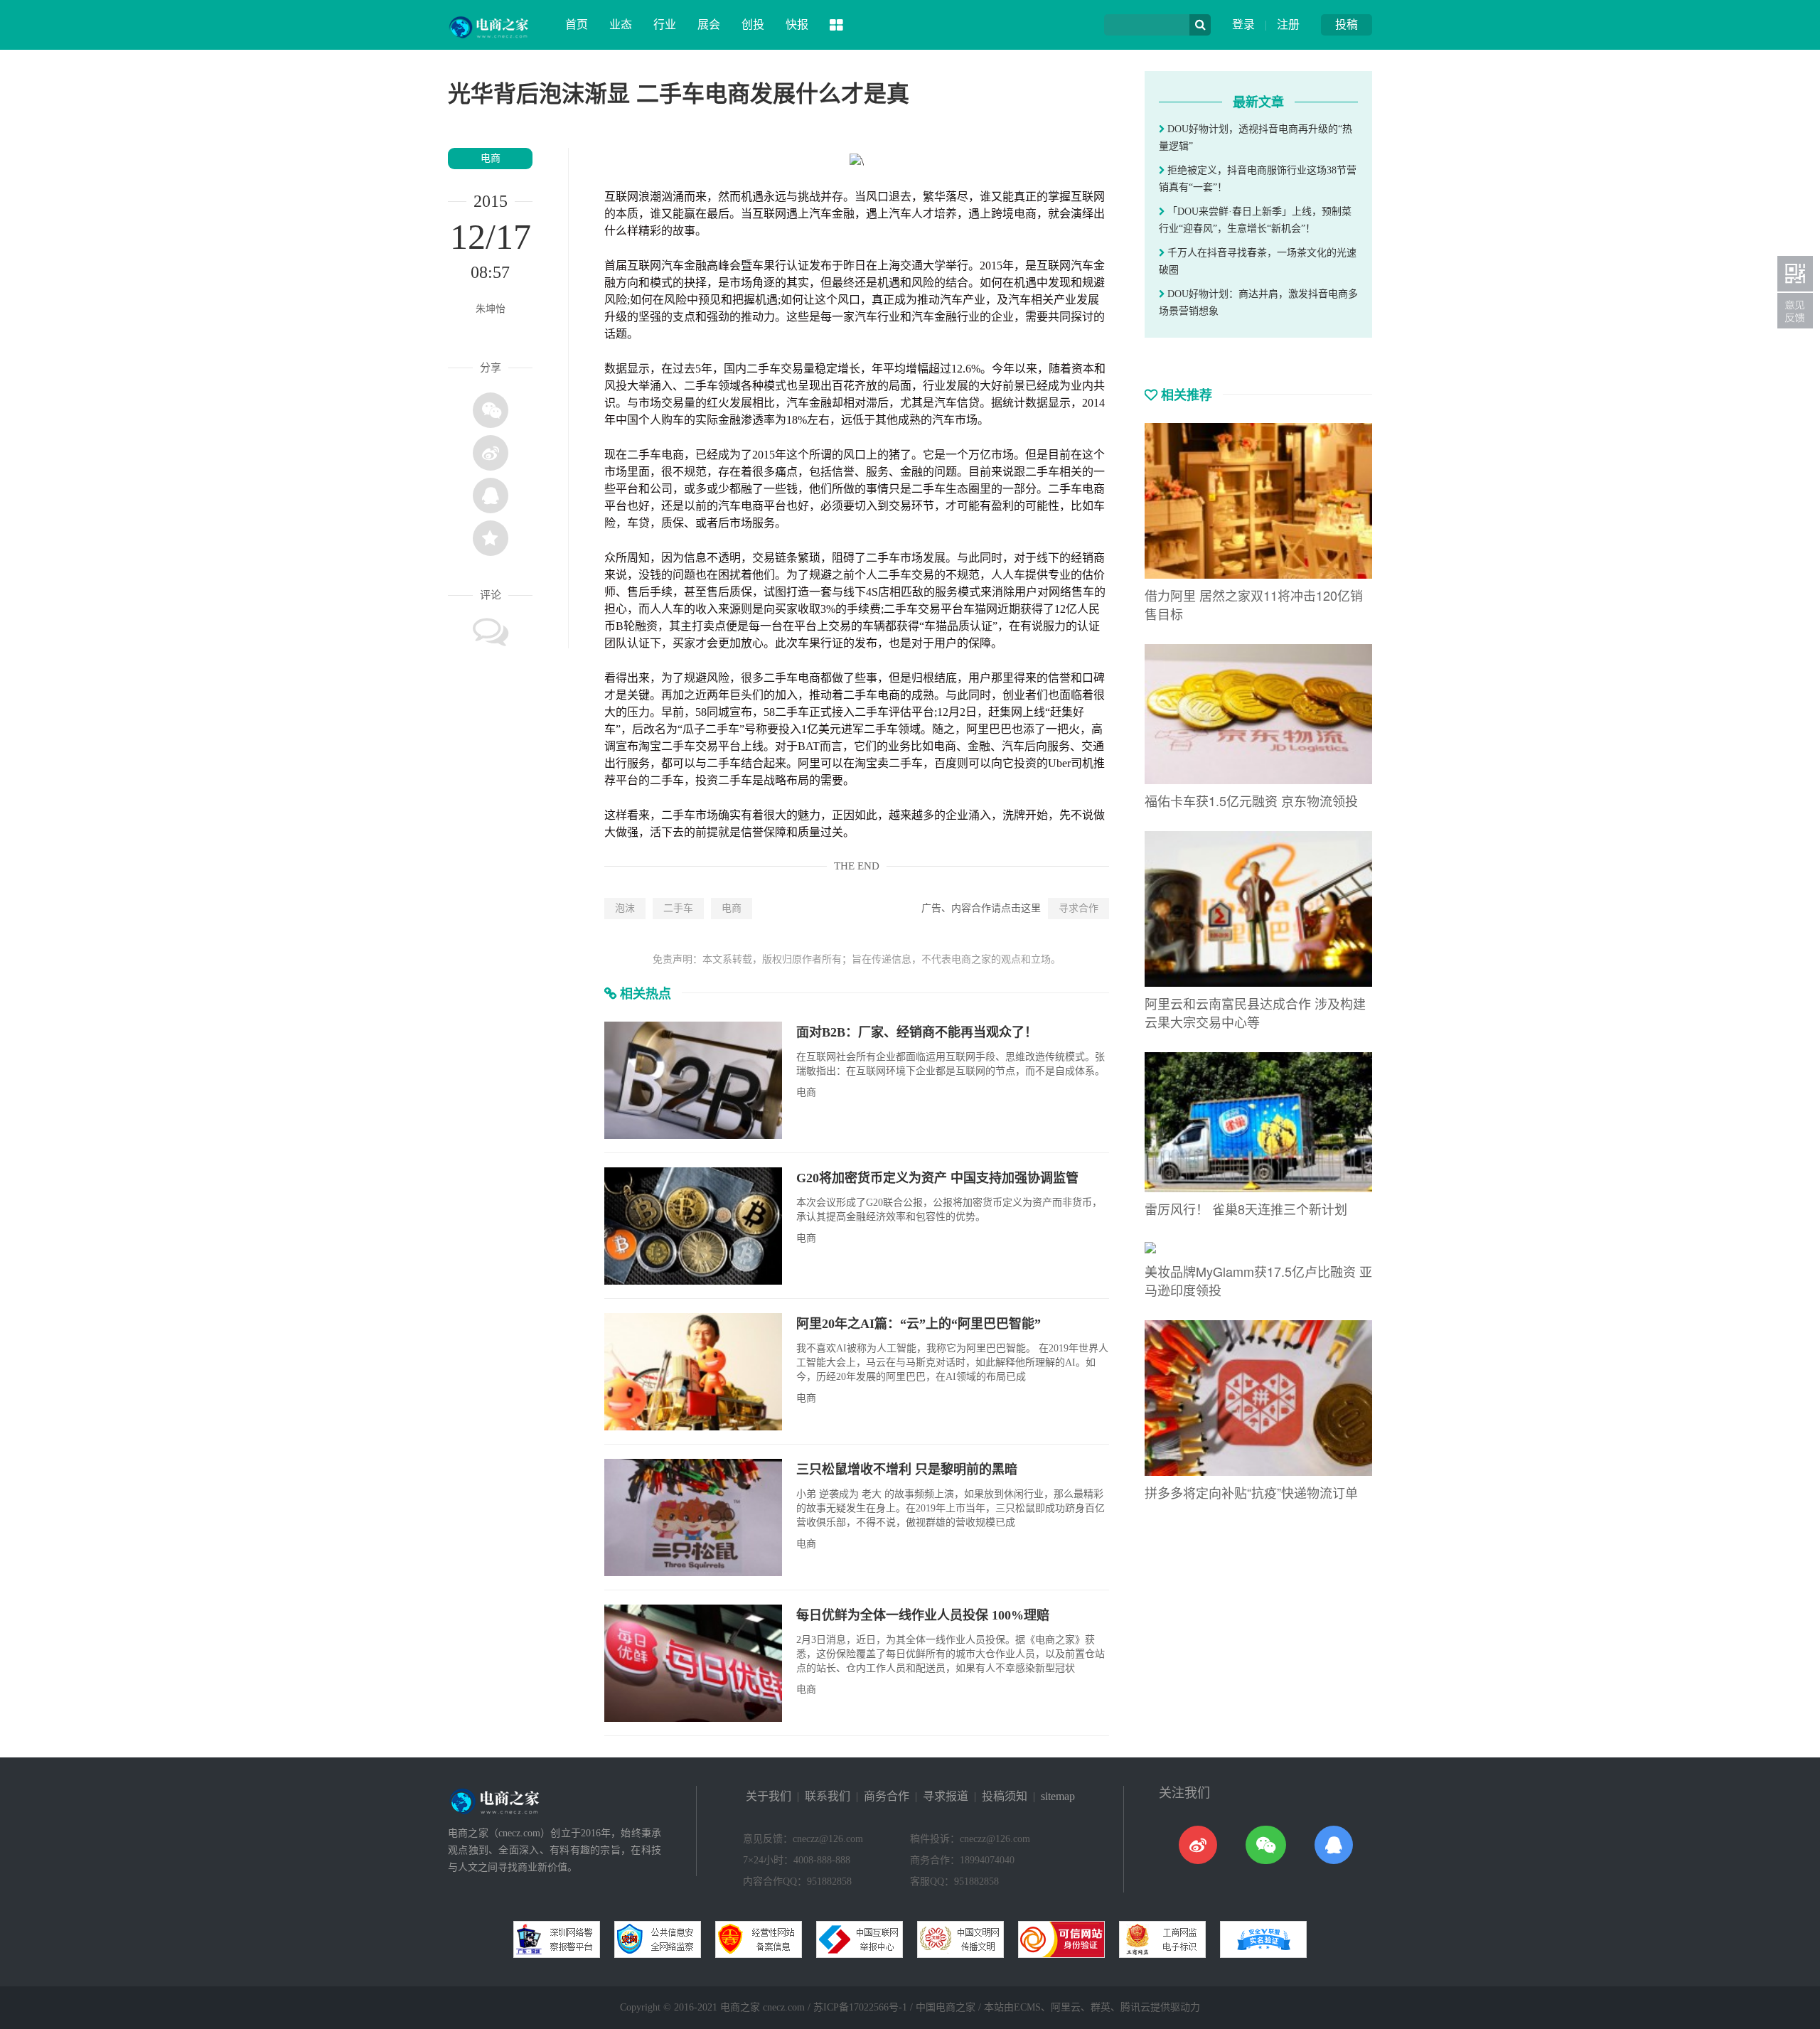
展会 (709, 25)
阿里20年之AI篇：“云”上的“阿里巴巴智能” (919, 1324)
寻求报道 (946, 1796)
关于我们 (769, 1796)
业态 (621, 25)
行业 (665, 25)
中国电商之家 (946, 2007)
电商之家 (740, 2007)
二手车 (678, 908)
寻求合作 (1078, 908)
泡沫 (625, 908)
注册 (1288, 25)
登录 (1243, 25)
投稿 (1347, 25)
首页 (577, 25)
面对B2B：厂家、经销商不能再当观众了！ (917, 1032)
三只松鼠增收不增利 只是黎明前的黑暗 (907, 1469)
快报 (797, 25)
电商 (491, 158)
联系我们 (828, 1796)
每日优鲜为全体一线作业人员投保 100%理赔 (923, 1615)
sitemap (1058, 1796)
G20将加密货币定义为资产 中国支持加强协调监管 (937, 1178)
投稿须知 (1005, 1796)
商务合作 (887, 1796)
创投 (753, 25)
